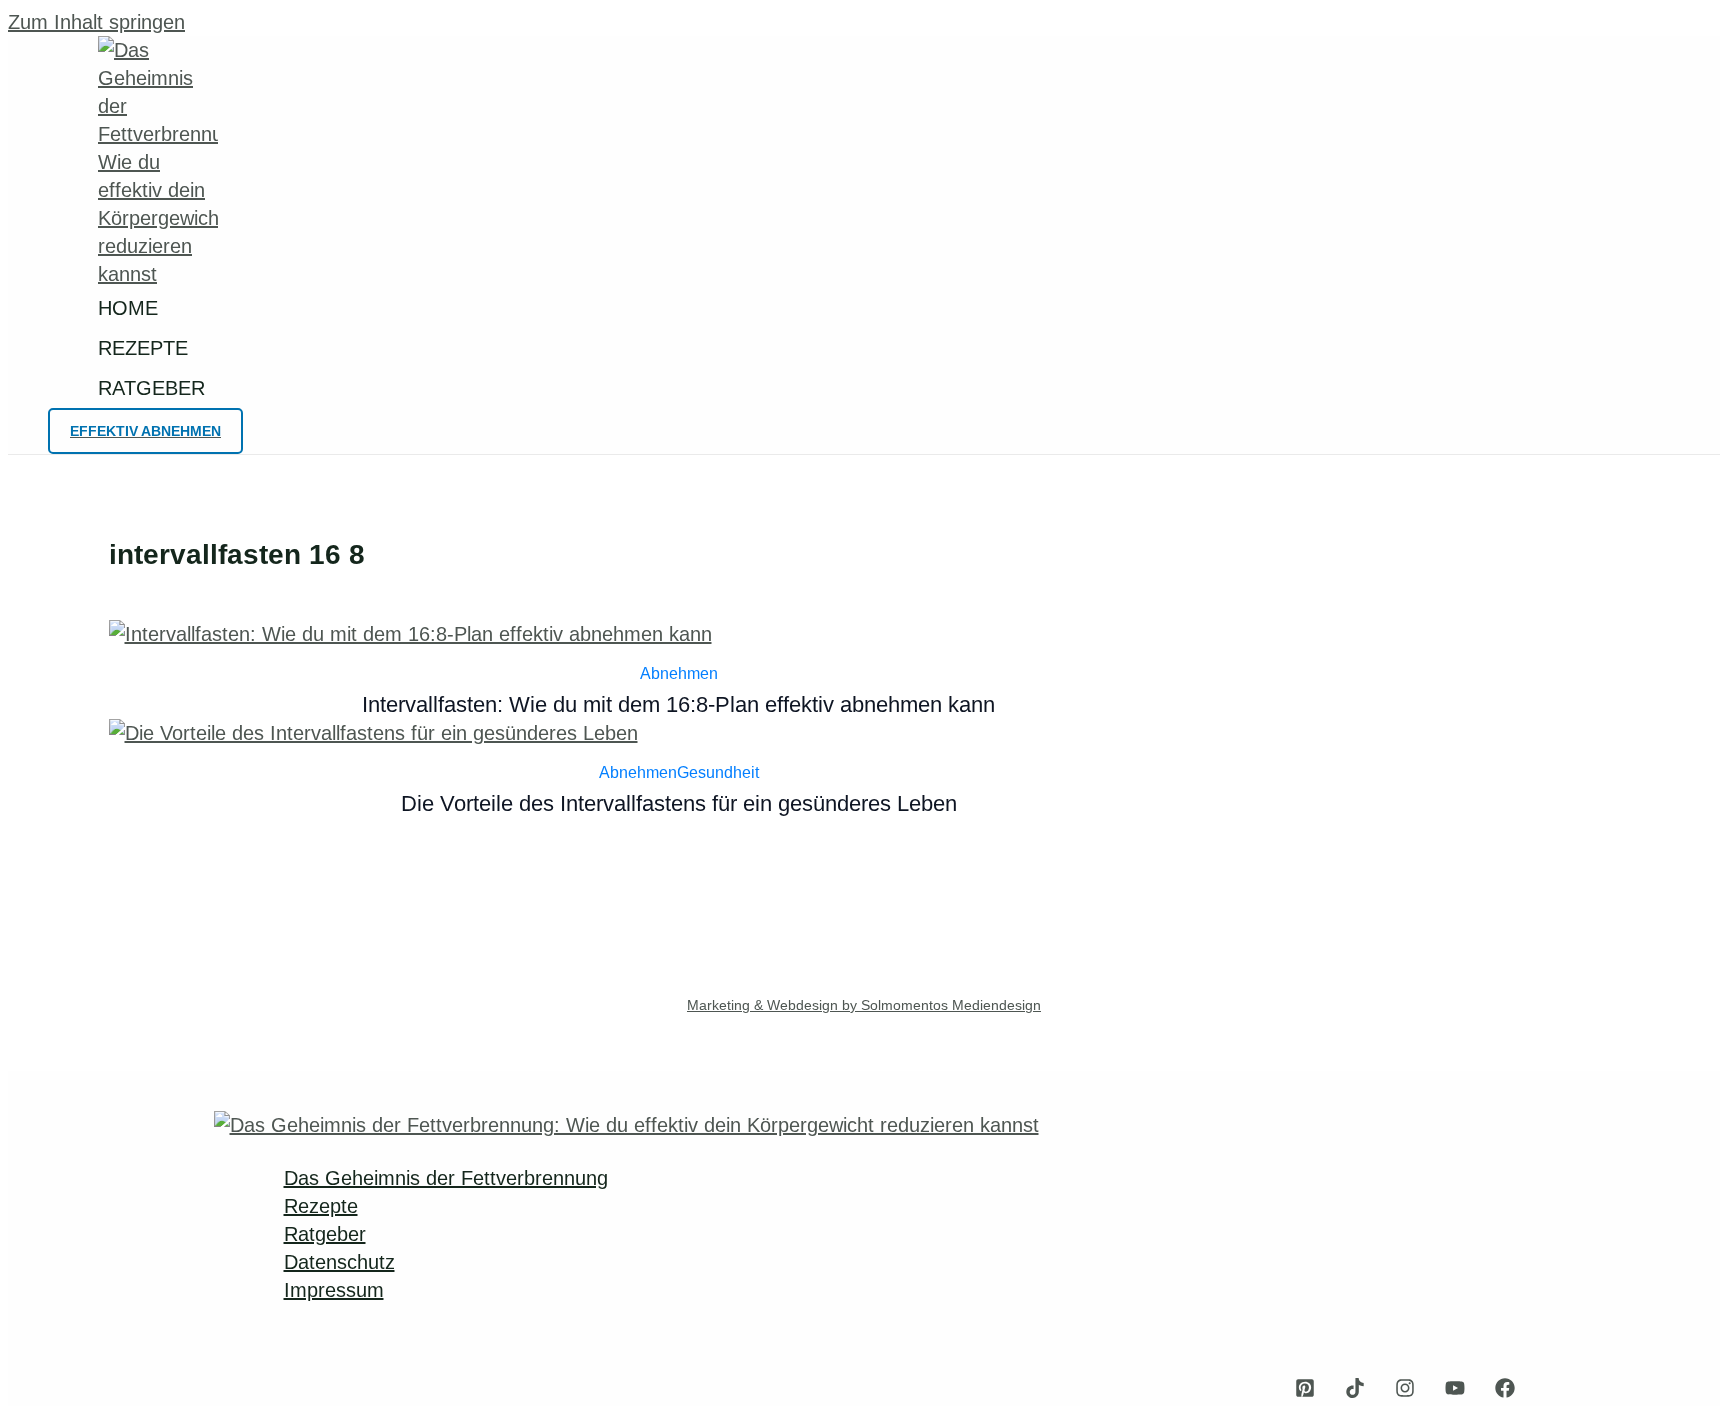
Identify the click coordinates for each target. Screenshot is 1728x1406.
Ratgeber (325, 1234)
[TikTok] (1355, 1391)
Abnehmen (679, 673)
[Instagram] (1405, 1391)
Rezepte (321, 1206)
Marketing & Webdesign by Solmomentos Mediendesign (864, 1005)
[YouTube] (1455, 1391)
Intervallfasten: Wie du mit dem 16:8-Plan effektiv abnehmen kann (678, 704)
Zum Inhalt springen (96, 22)
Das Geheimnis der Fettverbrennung (446, 1178)
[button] (145, 431)
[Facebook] (1505, 1391)
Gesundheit (718, 772)
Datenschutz (339, 1262)
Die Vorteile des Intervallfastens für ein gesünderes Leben (679, 803)
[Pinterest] (1305, 1391)
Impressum (334, 1290)
